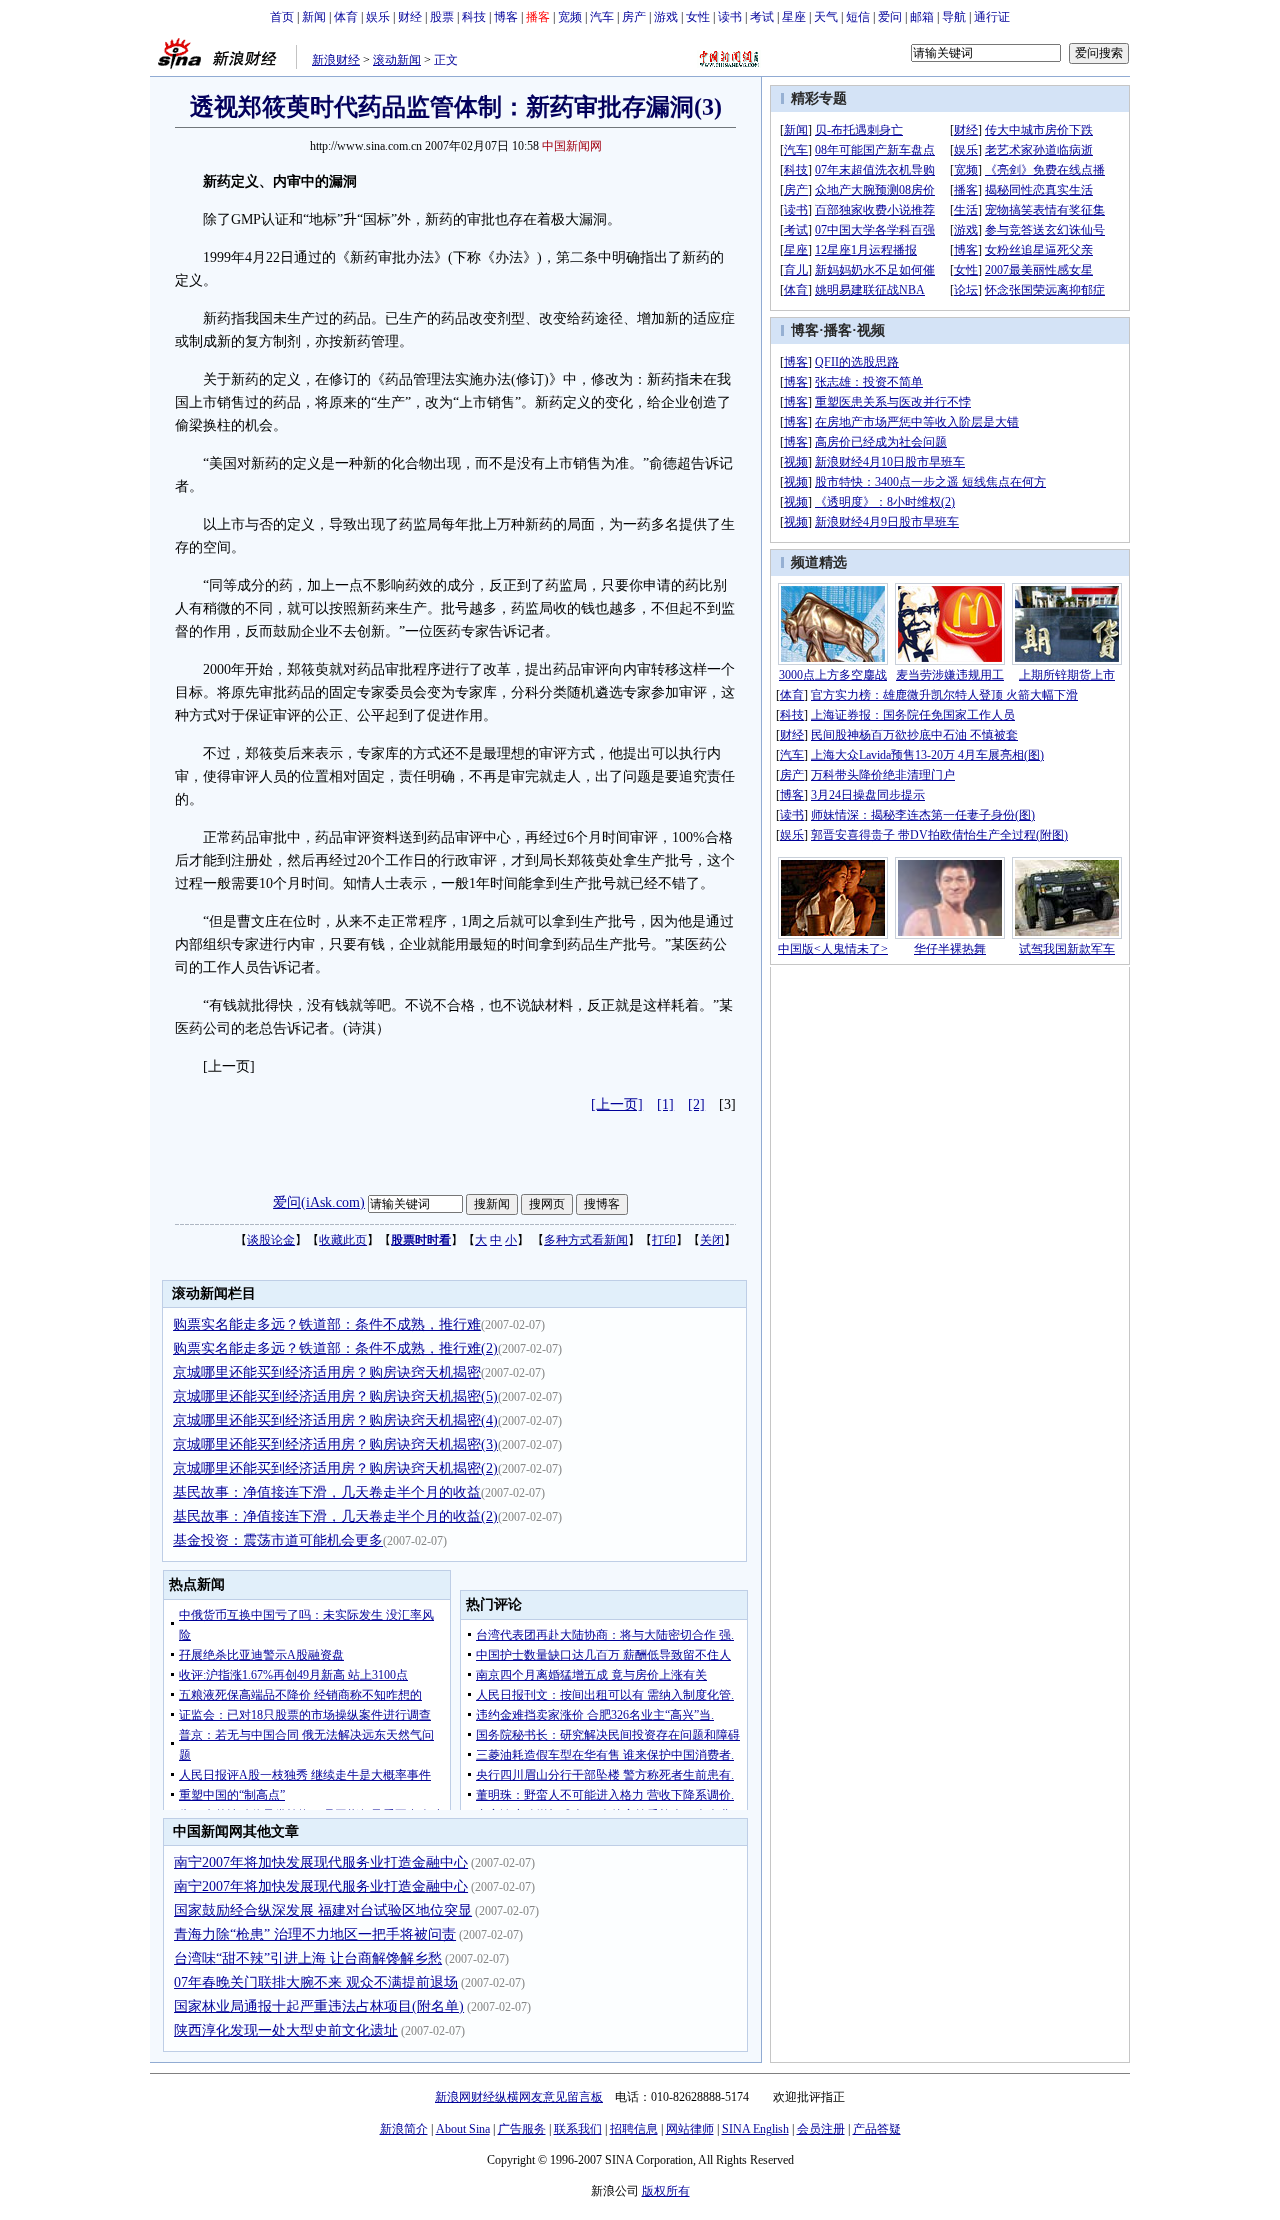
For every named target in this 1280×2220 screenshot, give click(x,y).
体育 (346, 17)
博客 (506, 17)
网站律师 (690, 2129)
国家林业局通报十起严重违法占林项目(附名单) (319, 2006)
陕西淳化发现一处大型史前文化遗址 (286, 2030)
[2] (696, 1104)
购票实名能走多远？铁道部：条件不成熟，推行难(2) (335, 1348)
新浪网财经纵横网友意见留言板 (519, 2097)
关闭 (712, 1240)
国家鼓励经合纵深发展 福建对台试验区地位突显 (323, 1910)
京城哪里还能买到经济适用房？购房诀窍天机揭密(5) (335, 1396)
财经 (410, 17)
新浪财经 (336, 60)
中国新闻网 (572, 146)
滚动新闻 (397, 60)
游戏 (666, 17)
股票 (442, 17)
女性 (698, 17)
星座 (794, 17)
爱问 (890, 17)
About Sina (463, 2129)
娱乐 (378, 17)
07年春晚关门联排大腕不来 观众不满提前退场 (316, 1982)
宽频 (570, 17)
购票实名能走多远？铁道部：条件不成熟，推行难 (327, 1324)
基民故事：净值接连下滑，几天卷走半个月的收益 (327, 1492)
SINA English (755, 2129)
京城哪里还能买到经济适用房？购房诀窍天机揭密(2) (335, 1468)
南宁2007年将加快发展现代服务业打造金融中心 (321, 1862)
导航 (954, 17)
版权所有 (666, 2191)
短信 (858, 17)
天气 (826, 17)
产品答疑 (877, 2129)
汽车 (602, 17)
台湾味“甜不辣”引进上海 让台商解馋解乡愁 (308, 1958)
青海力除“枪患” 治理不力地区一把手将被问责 (315, 1934)
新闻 (314, 17)
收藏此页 (343, 1240)
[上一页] (617, 1104)
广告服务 (522, 2129)
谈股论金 (271, 1240)
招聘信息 (634, 2129)
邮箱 (922, 17)
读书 (730, 17)
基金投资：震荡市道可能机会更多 (278, 1540)
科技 (474, 17)
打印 (664, 1240)
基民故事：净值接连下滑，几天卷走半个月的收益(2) (335, 1516)
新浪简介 (404, 2129)
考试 (762, 17)
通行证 (992, 17)
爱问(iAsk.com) (319, 1202)
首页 (282, 17)
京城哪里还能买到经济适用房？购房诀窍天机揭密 (327, 1372)
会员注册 (821, 2129)
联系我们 (578, 2129)
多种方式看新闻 (586, 1240)
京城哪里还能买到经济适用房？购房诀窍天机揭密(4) (335, 1420)
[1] (665, 1104)
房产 (634, 17)
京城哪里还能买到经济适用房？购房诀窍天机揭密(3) (335, 1444)
